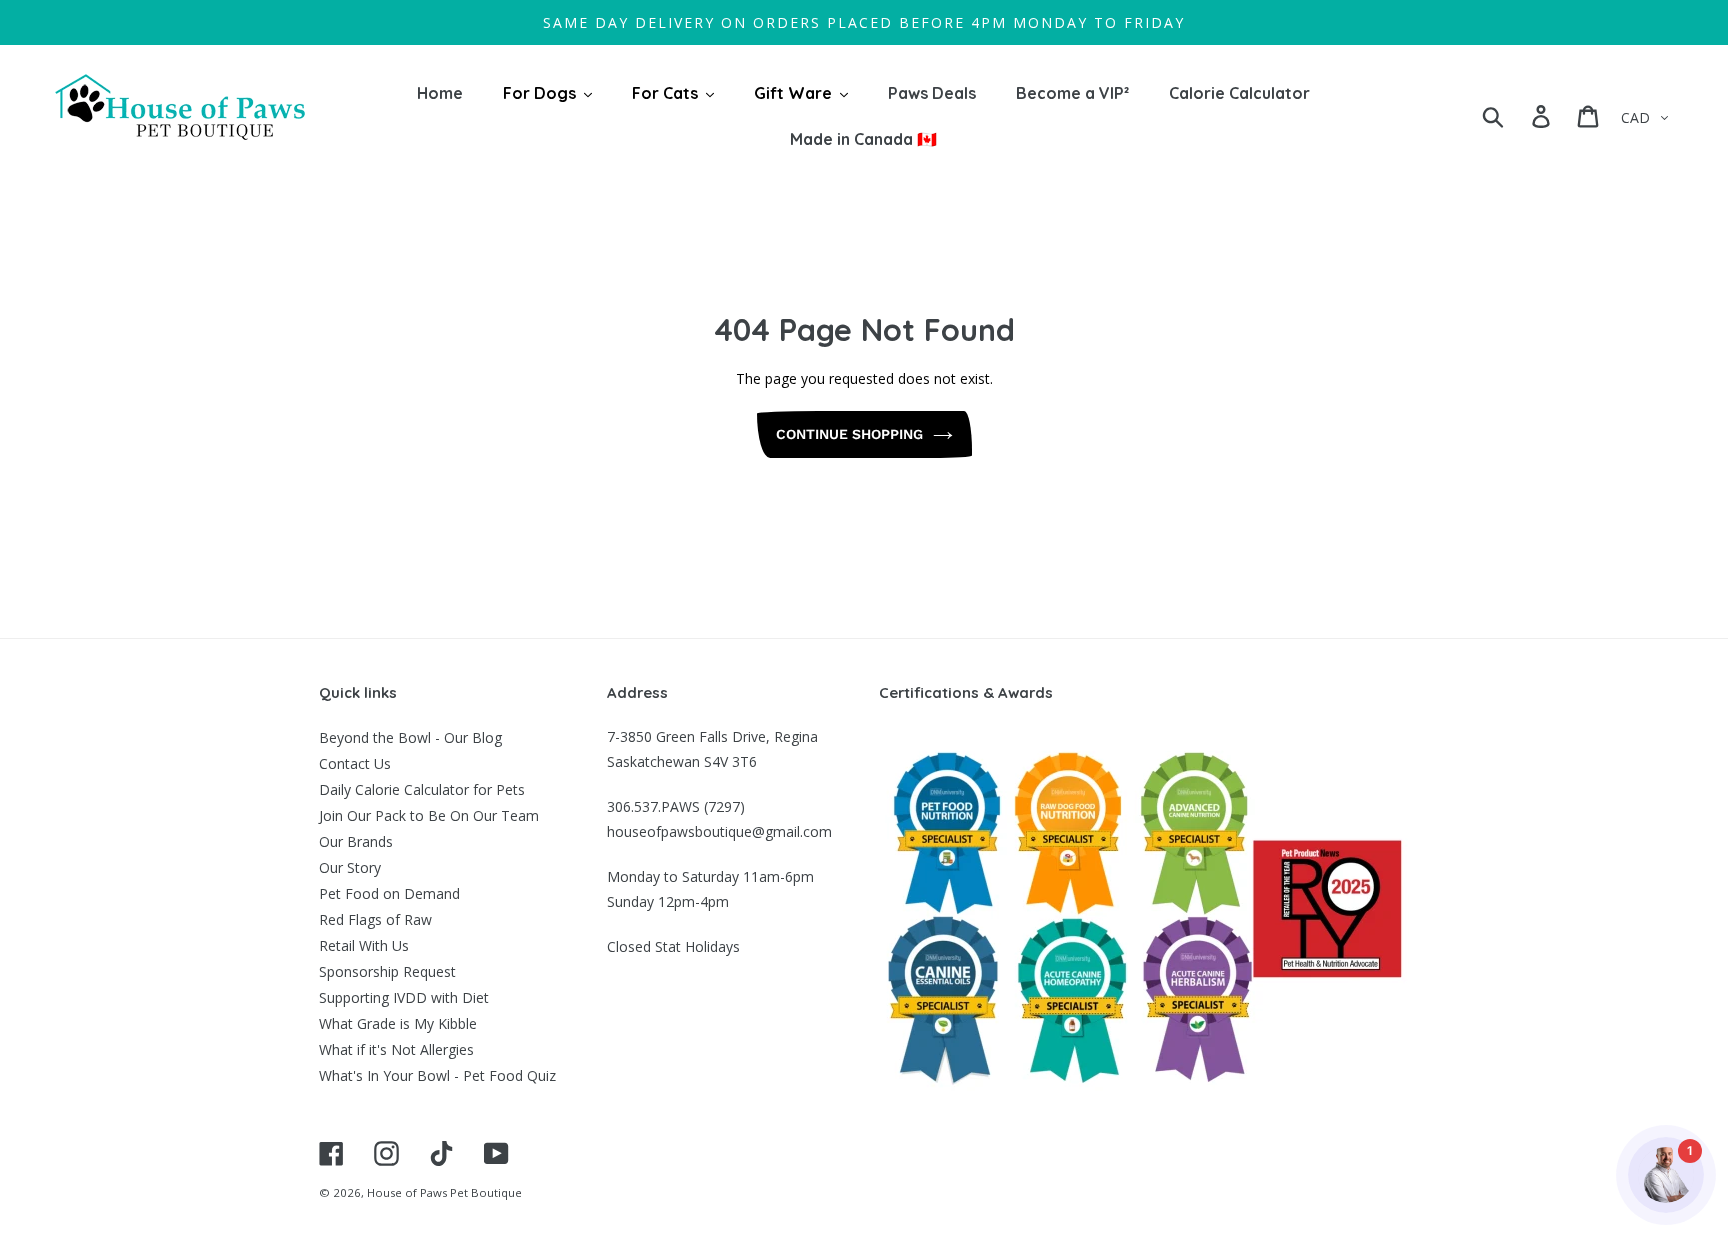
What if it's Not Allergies (396, 1049)
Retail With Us (364, 945)
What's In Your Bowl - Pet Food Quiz (437, 1075)
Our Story (350, 867)
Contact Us (355, 763)
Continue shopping (849, 434)
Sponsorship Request (387, 971)
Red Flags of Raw (375, 919)
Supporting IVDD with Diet (404, 997)
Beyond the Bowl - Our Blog (410, 737)
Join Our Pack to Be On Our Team (429, 815)
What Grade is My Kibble (398, 1023)
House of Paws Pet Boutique (444, 1192)
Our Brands (356, 841)
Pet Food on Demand (389, 893)
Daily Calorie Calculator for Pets (422, 789)
